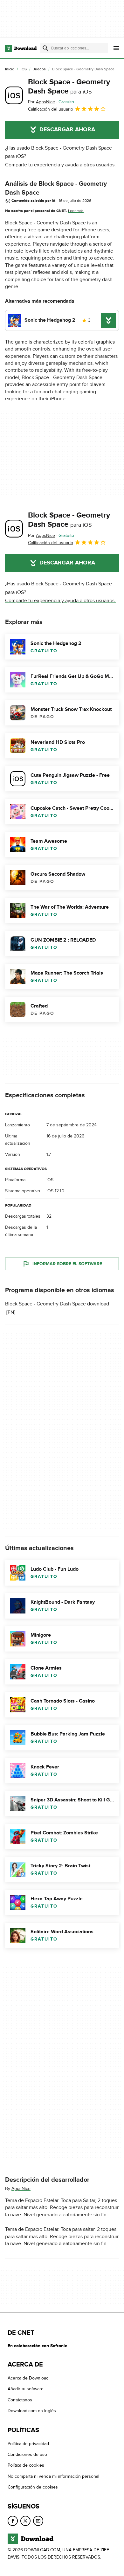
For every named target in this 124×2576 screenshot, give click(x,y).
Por (41, 102)
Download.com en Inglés (32, 2411)
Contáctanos (20, 2400)
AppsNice (21, 2189)
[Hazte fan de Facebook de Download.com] (13, 2521)
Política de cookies (26, 2465)
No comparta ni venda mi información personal (53, 2476)
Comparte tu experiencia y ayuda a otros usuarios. (60, 165)
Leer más (76, 211)
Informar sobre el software (67, 1264)
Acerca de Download (28, 2378)
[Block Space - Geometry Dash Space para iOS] (14, 95)
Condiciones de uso (27, 2454)
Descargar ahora (67, 130)
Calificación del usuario (51, 109)
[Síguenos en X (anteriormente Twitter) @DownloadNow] (25, 2521)
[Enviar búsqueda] (45, 48)
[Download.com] (21, 48)
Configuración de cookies (33, 2487)
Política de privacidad (28, 2444)
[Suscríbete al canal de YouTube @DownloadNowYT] (38, 2521)
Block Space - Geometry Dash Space (69, 87)
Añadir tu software (26, 2389)
